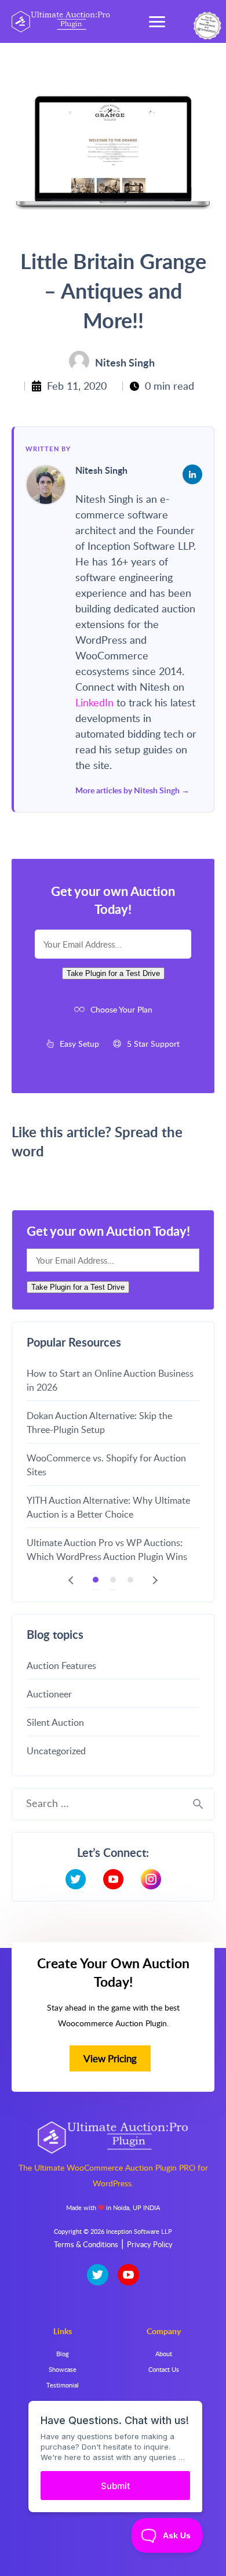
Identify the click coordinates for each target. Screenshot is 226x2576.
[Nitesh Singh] (46, 485)
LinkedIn (96, 702)
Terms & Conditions (86, 2244)
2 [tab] (113, 1580)
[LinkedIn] (192, 474)
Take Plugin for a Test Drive (113, 973)
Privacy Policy (150, 2244)
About (164, 2354)
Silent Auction (55, 1722)
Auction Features (61, 1666)
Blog (63, 2354)
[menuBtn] (157, 21)
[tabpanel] (113, 1464)
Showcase (63, 2369)
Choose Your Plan (121, 1009)
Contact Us (164, 2369)
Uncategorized (56, 1751)
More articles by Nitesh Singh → (132, 790)
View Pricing (110, 2058)
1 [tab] (96, 1580)
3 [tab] (130, 1580)
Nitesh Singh (101, 471)
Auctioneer (49, 1694)
